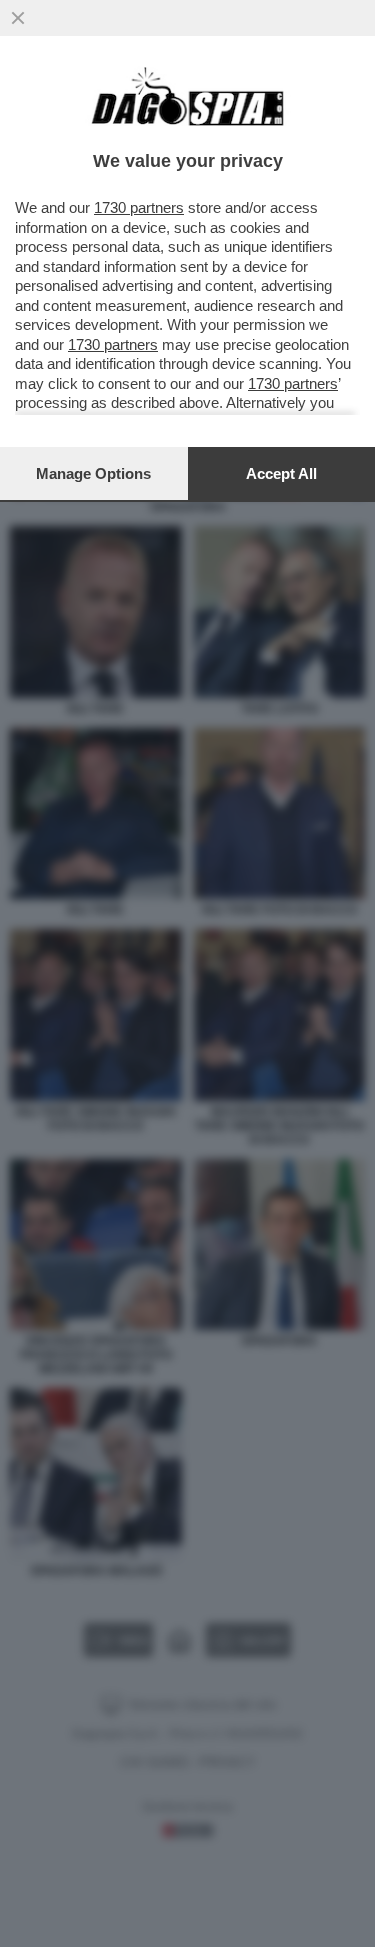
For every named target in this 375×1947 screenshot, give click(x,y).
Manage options (93, 473)
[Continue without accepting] (18, 18)
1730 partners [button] (139, 207)
